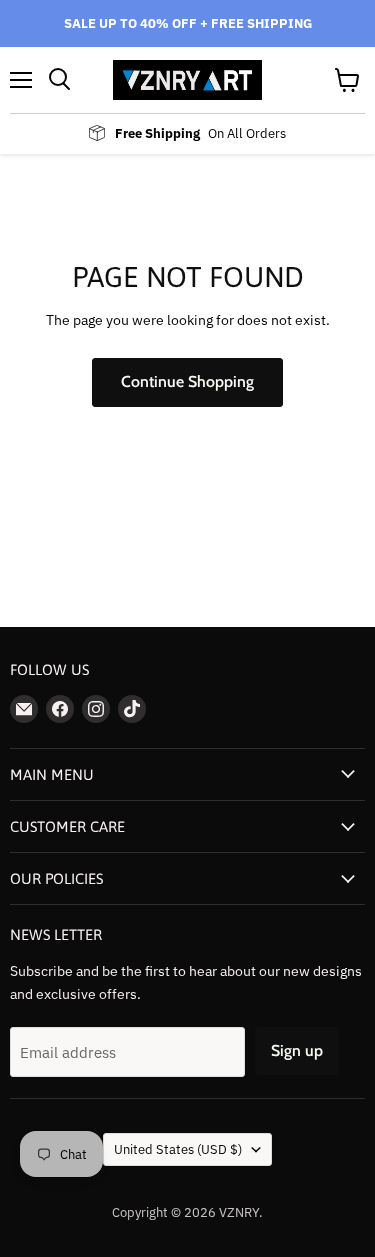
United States (178, 1149)
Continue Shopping (187, 381)
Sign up (297, 1050)
